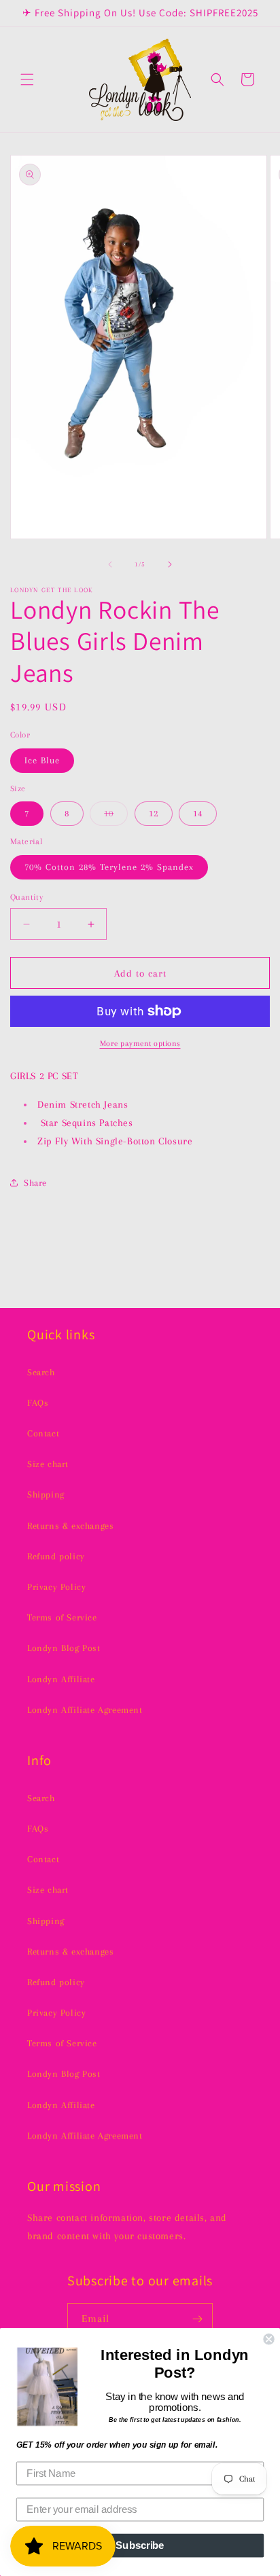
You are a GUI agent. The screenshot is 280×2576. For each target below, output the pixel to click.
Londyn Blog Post (64, 1648)
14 (198, 813)
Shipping (46, 1494)
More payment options (140, 1044)
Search (41, 1372)
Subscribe (140, 2545)
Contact (43, 1433)
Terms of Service (62, 1617)
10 (116, 817)
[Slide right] (170, 564)
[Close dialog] (268, 2339)
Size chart (48, 1464)
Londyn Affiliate (61, 1679)
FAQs (38, 1403)
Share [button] (35, 1183)
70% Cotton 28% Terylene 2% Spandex (109, 867)
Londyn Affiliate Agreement (85, 1710)
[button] (27, 79)
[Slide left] (110, 564)
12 (154, 813)
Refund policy (56, 1556)
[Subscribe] (197, 2319)
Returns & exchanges (70, 1526)
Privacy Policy (56, 1587)
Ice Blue (42, 760)
